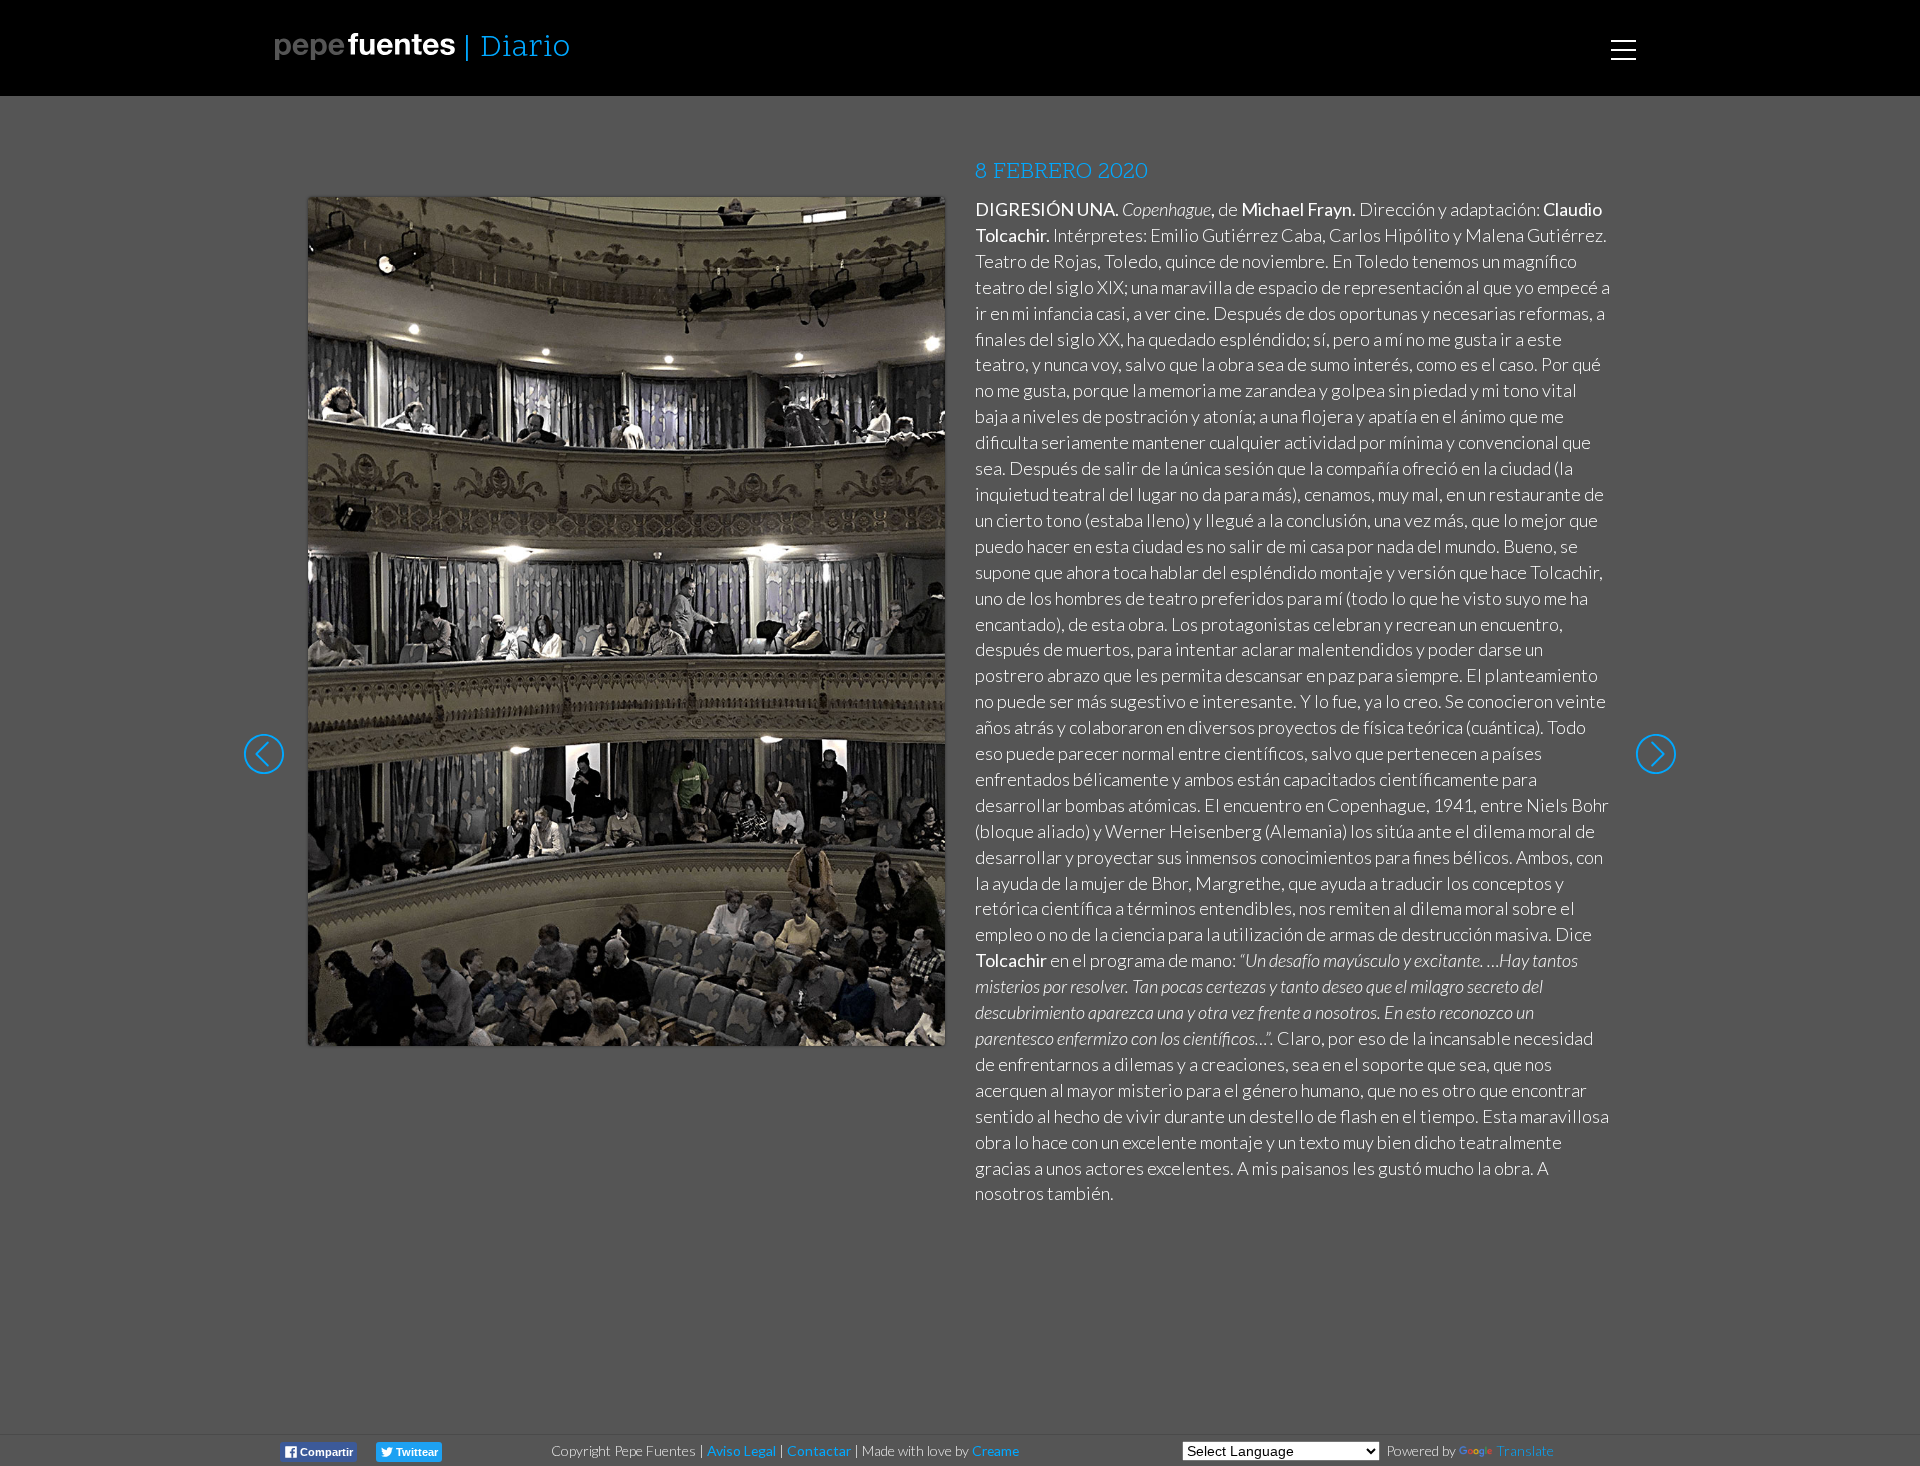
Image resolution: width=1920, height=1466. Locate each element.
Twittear (415, 1452)
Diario (525, 48)
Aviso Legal (741, 1450)
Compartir (325, 1452)
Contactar (819, 1450)
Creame (995, 1450)
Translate (1525, 1450)
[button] (914, 231)
